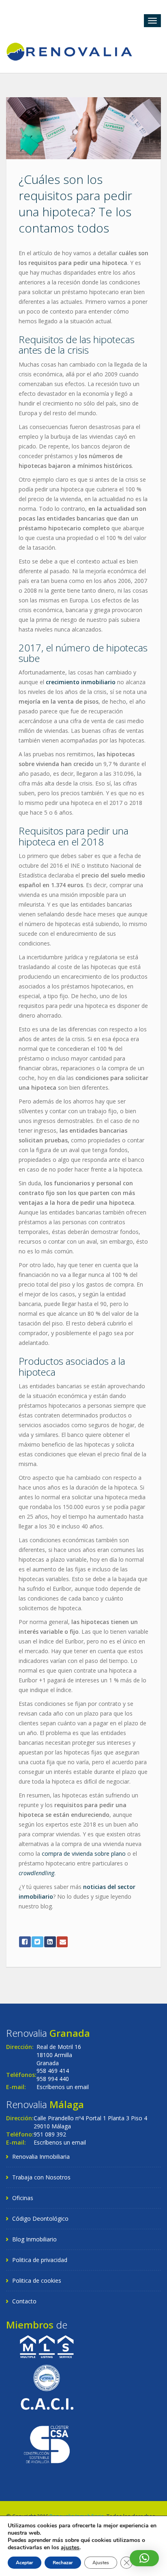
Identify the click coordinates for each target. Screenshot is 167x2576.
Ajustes (101, 2563)
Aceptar (25, 2563)
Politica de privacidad (40, 2260)
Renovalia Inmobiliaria (41, 2157)
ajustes (70, 2548)
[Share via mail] (62, 1942)
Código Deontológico (40, 2219)
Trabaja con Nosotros (41, 2177)
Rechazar (63, 2563)
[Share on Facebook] (25, 1942)
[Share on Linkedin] (50, 1942)
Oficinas (23, 2198)
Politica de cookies (37, 2280)
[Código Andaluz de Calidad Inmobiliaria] (47, 2403)
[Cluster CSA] (47, 2444)
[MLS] (47, 2346)
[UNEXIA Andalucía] (47, 2377)
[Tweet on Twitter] (37, 1942)
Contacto (24, 2301)
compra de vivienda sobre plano (84, 1854)
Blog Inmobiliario (34, 2239)
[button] (144, 2558)
